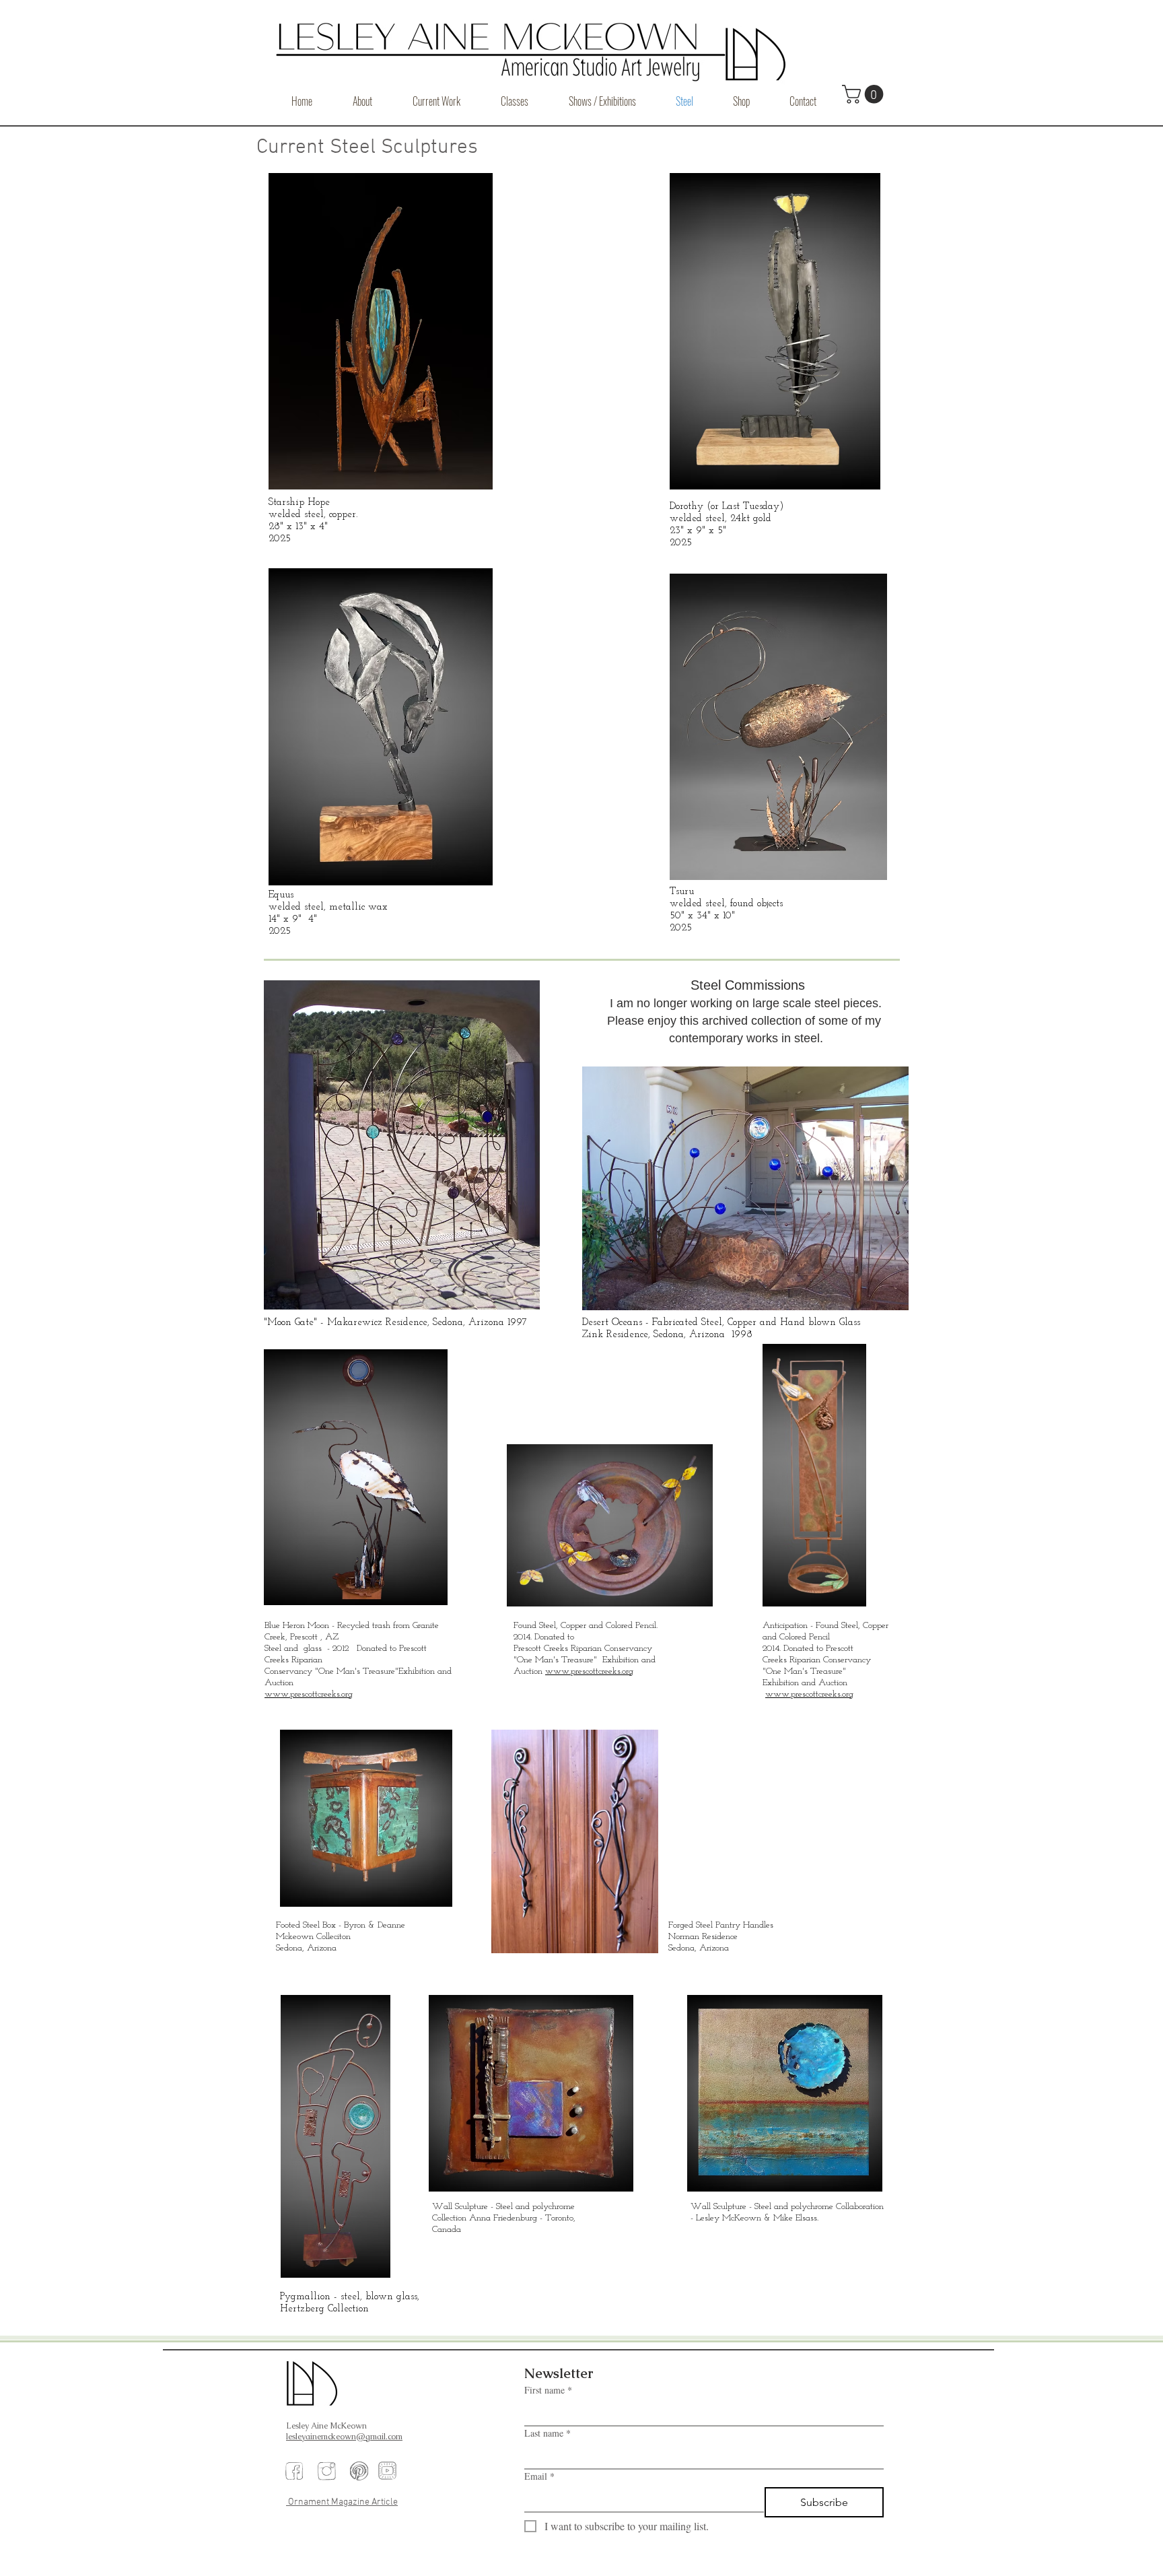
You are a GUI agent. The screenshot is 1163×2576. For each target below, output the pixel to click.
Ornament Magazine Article (342, 2502)
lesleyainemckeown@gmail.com (344, 2437)
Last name (548, 2433)
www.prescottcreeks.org (309, 1694)
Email (539, 2476)
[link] (865, 94)
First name (548, 2390)
